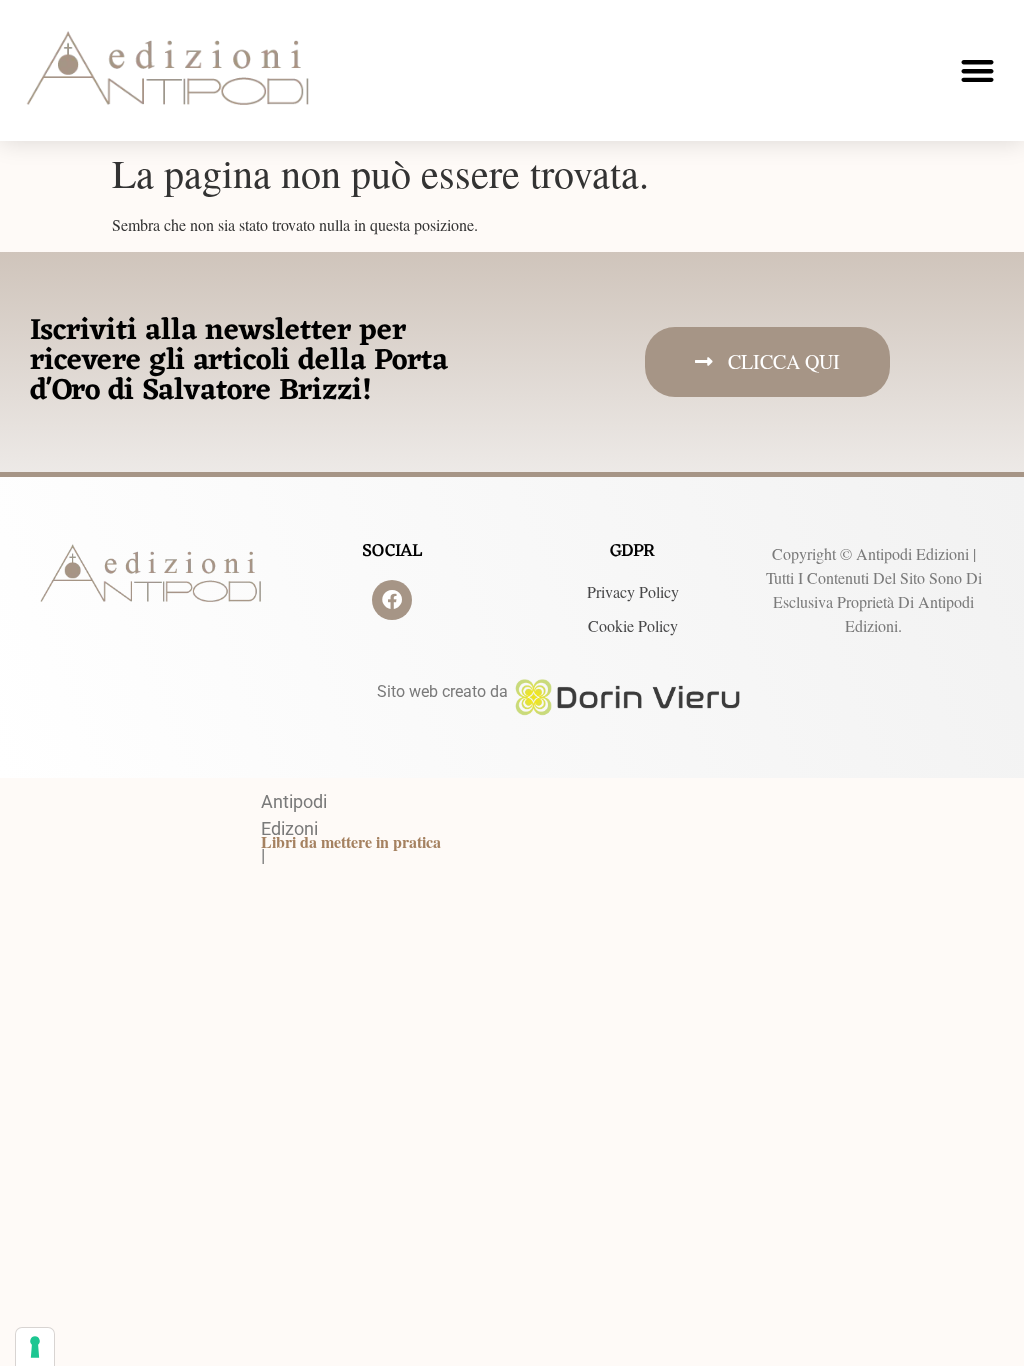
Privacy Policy (633, 591)
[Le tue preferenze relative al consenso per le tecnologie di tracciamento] (35, 1347)
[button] (977, 70)
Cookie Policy (633, 625)
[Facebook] (392, 600)
